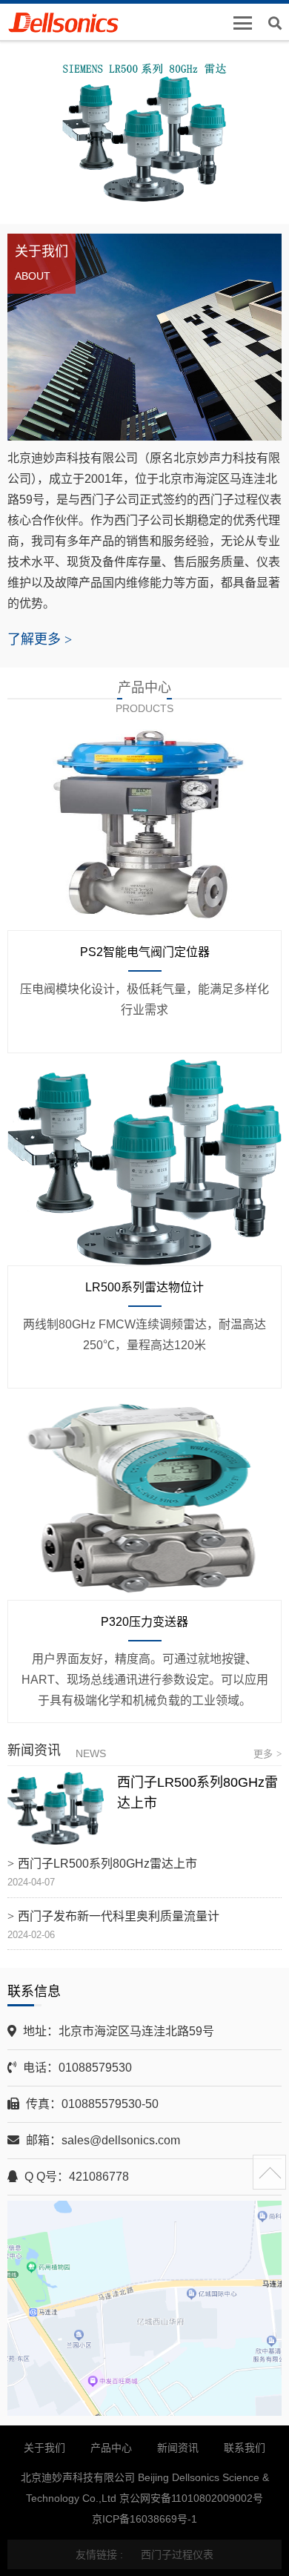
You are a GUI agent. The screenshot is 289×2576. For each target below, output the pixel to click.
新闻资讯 (178, 2448)
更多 (268, 1754)
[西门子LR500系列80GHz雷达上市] (56, 1808)
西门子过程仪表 (177, 2554)
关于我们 (44, 2448)
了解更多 (40, 639)
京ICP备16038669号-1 (144, 2519)
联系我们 (245, 2448)
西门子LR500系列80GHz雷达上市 (107, 1864)
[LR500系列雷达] (144, 134)
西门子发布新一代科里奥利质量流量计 (119, 1916)
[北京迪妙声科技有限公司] (72, 24)
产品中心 (111, 2448)
